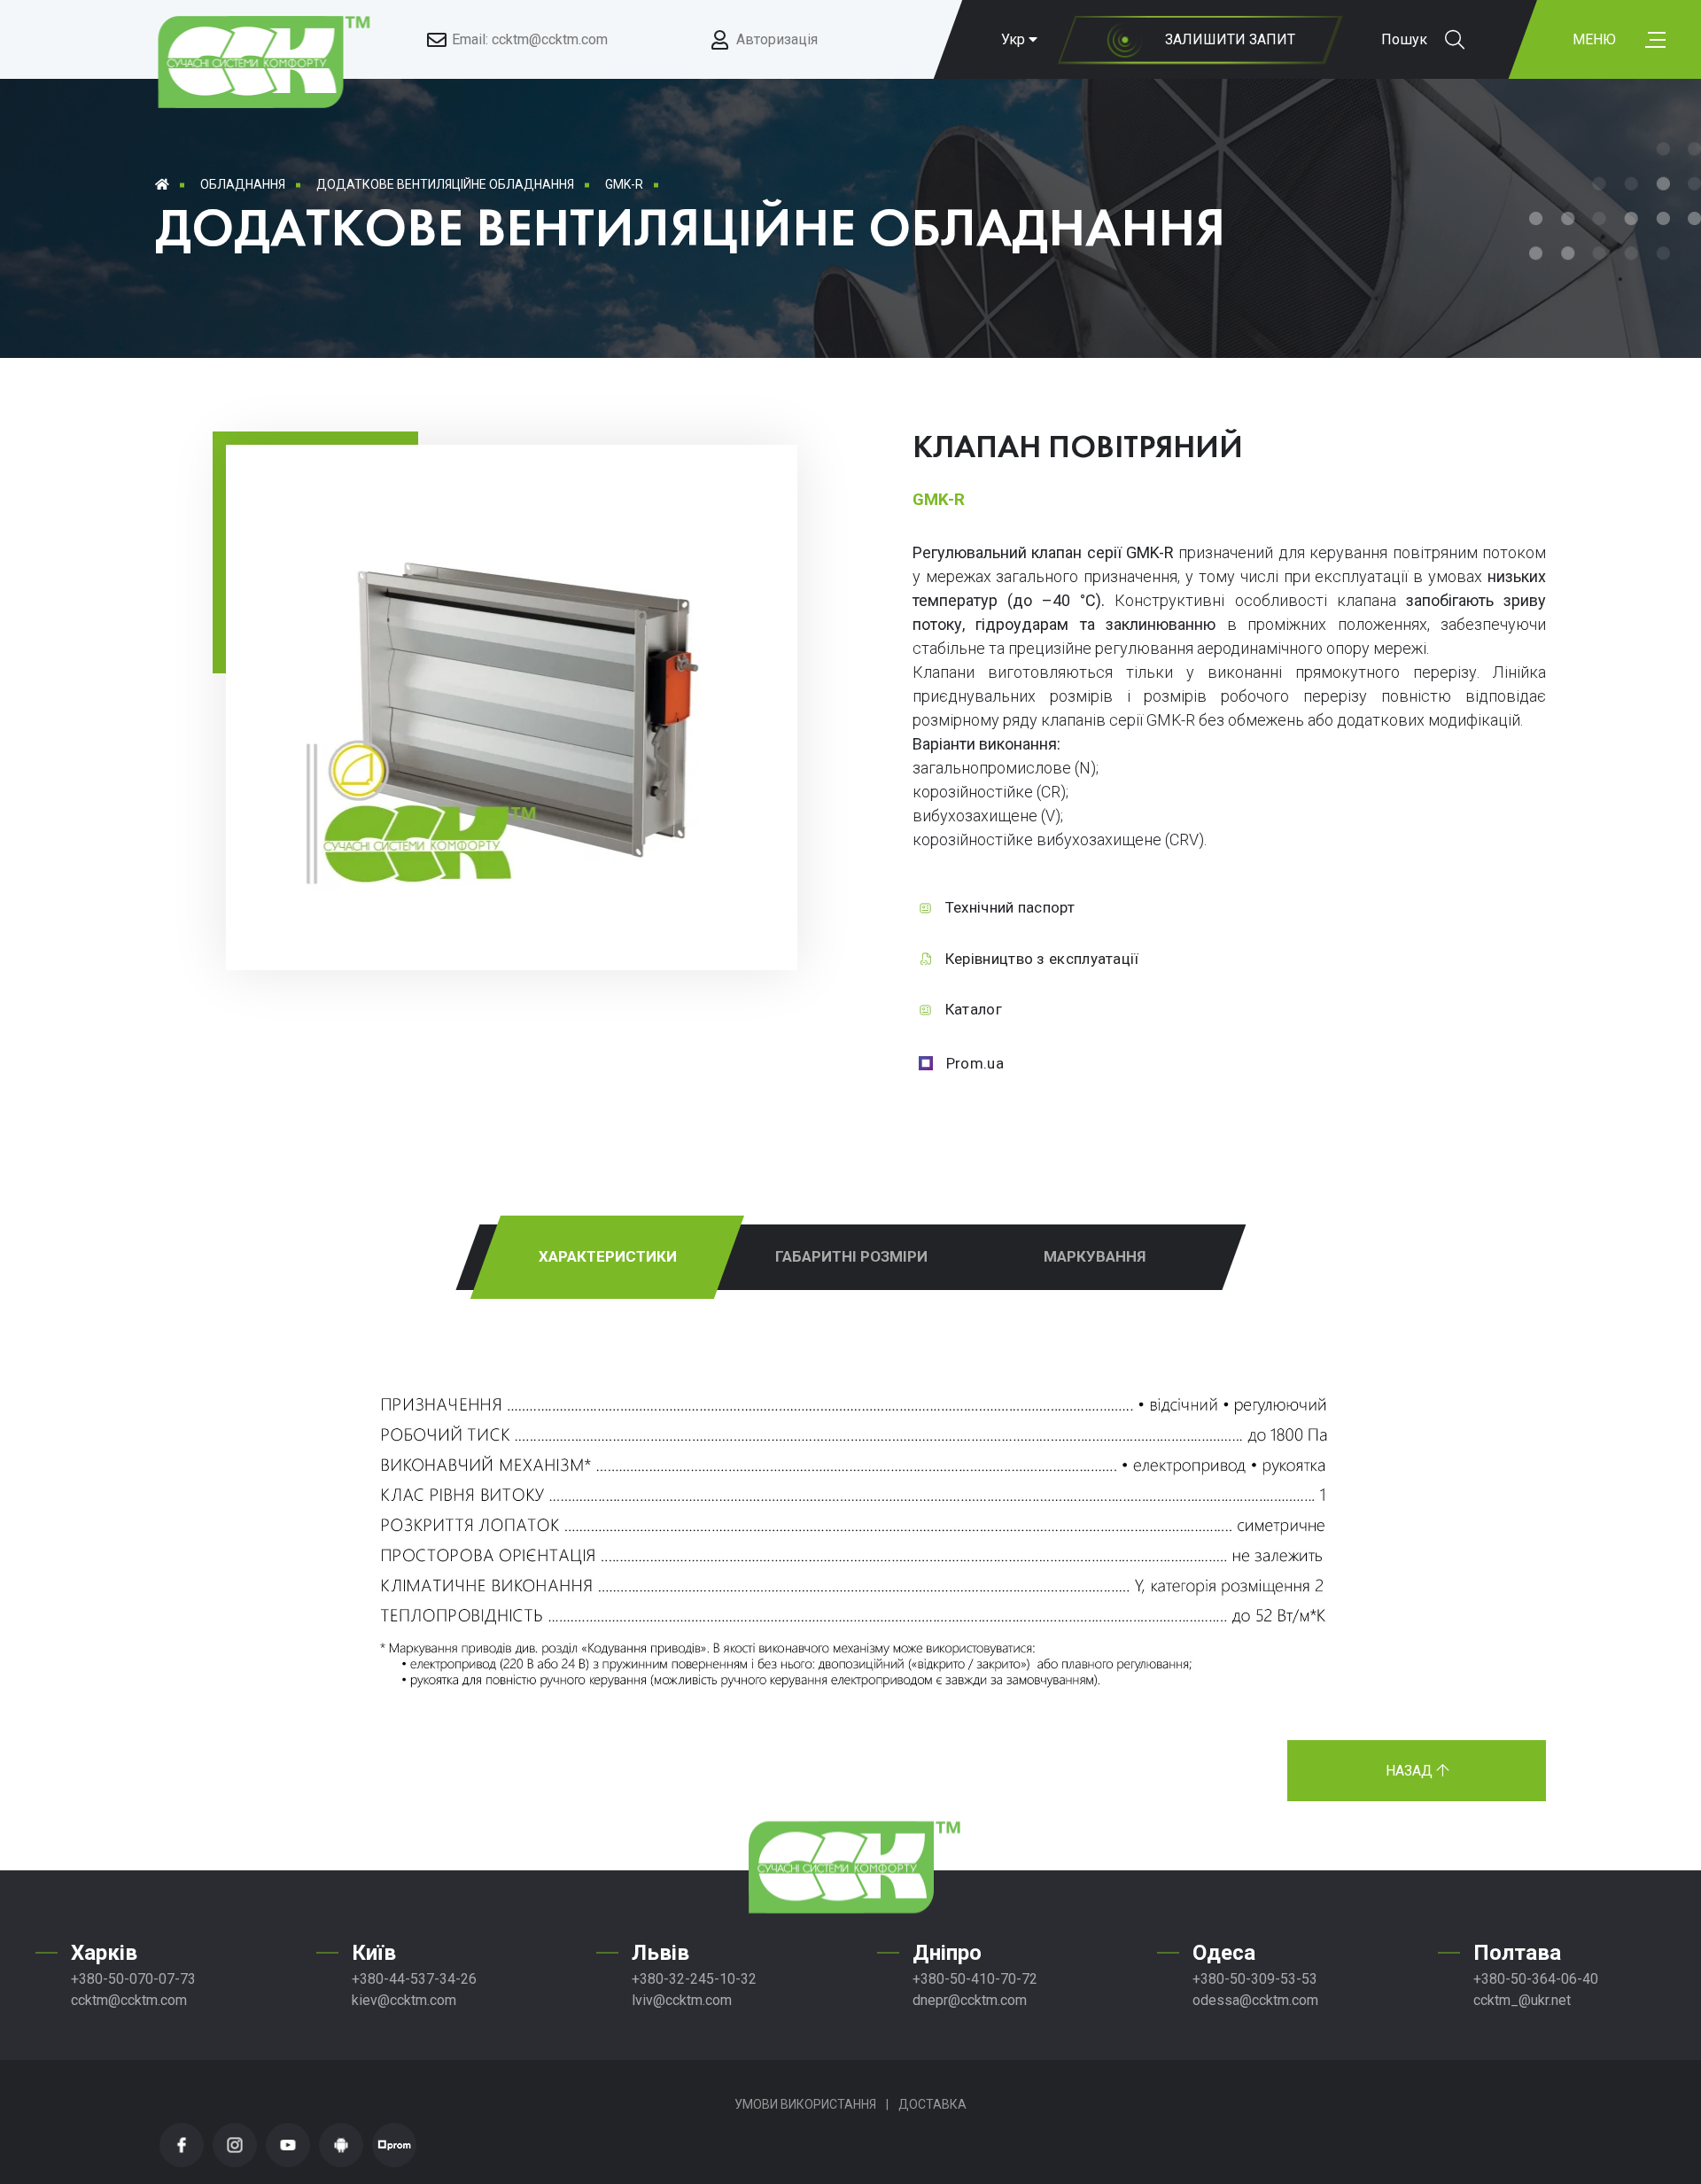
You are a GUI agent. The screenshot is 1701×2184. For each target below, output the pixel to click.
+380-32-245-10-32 (694, 1979)
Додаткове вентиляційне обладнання (445, 184)
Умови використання (805, 2104)
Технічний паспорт (1010, 907)
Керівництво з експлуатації (1042, 959)
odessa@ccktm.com (1255, 2000)
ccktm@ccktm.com (129, 2000)
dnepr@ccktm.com (970, 2000)
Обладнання (243, 184)
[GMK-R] (527, 897)
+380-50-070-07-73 (133, 1979)
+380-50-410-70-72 (975, 1979)
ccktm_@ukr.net (1522, 2000)
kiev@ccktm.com (404, 2000)
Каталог (974, 1009)
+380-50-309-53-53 (1255, 1979)
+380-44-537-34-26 (414, 1979)
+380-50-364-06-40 (1536, 1979)
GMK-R (624, 184)
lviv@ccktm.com (682, 2000)
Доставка (932, 2104)
